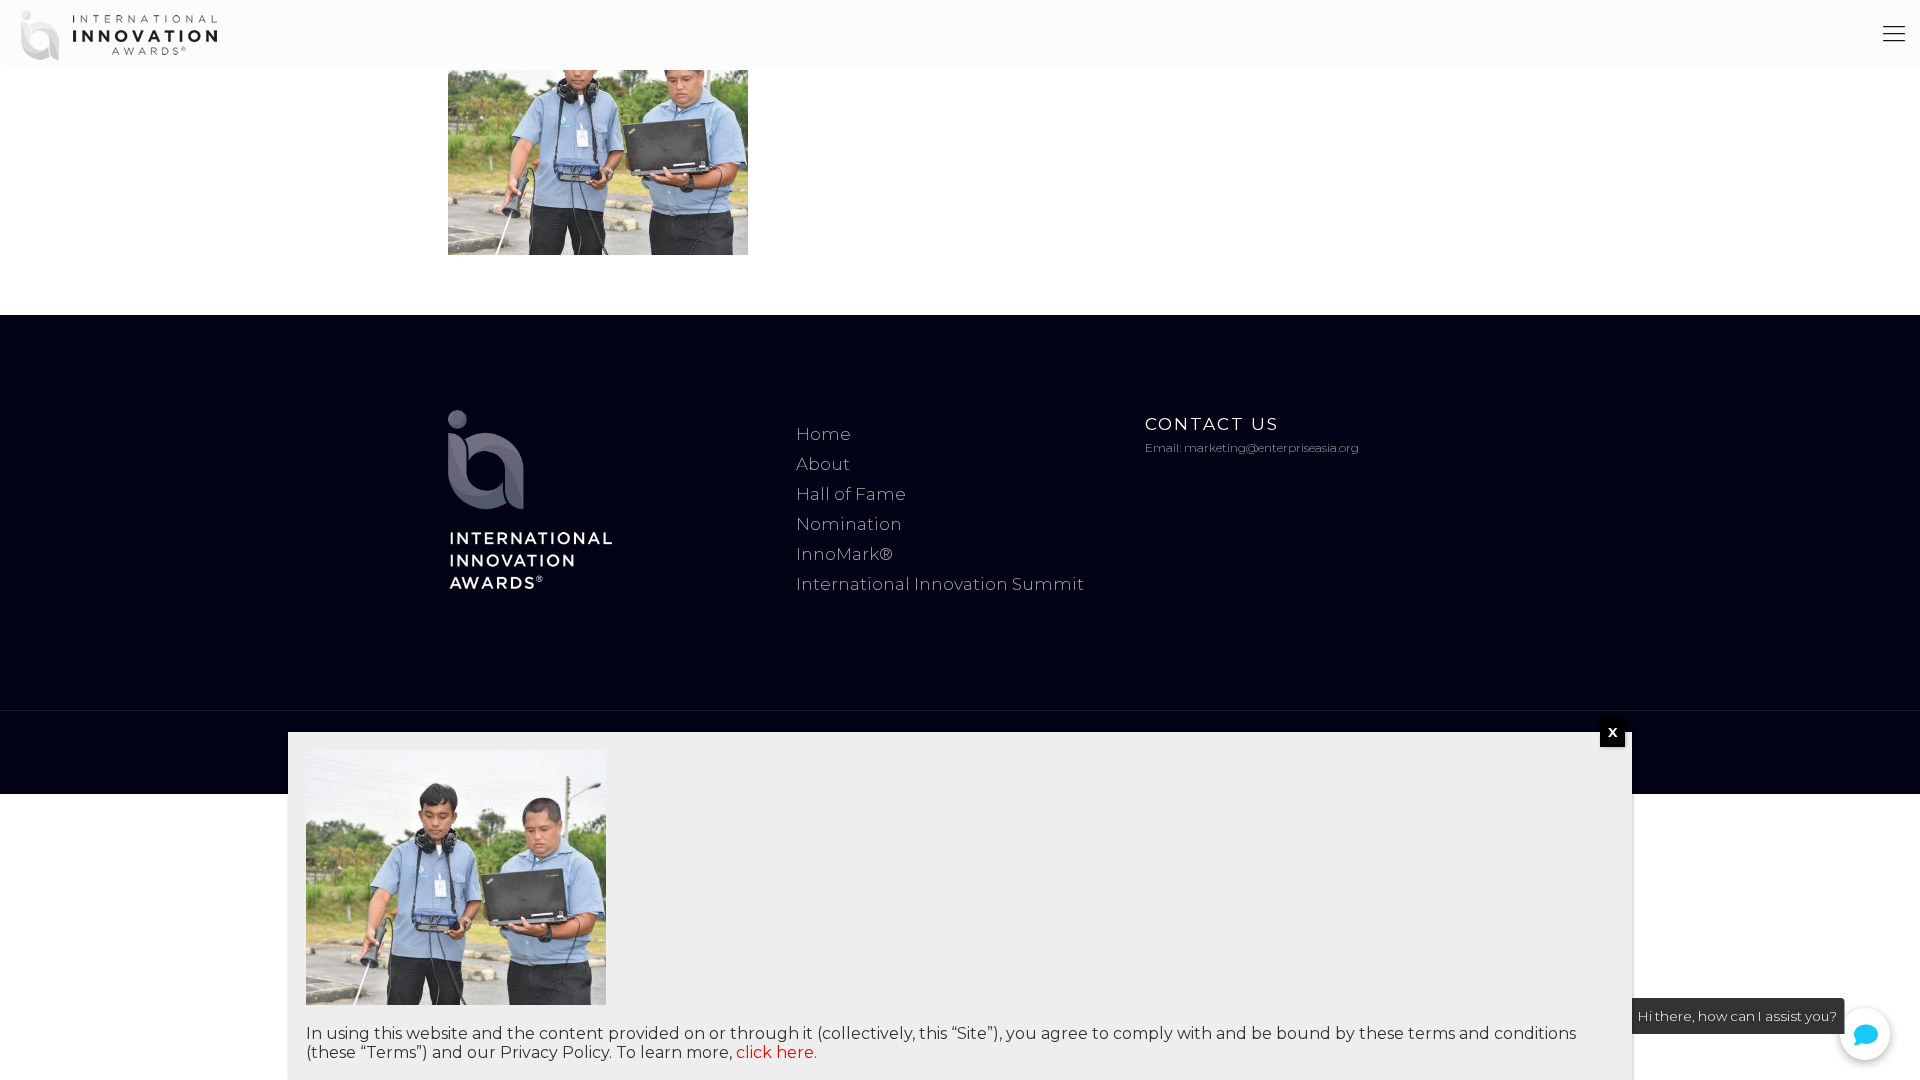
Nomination (849, 524)
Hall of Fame (851, 494)
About (823, 464)
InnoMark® (844, 554)
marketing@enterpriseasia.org (1271, 447)
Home (823, 434)
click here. (776, 1052)
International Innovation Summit (940, 584)
